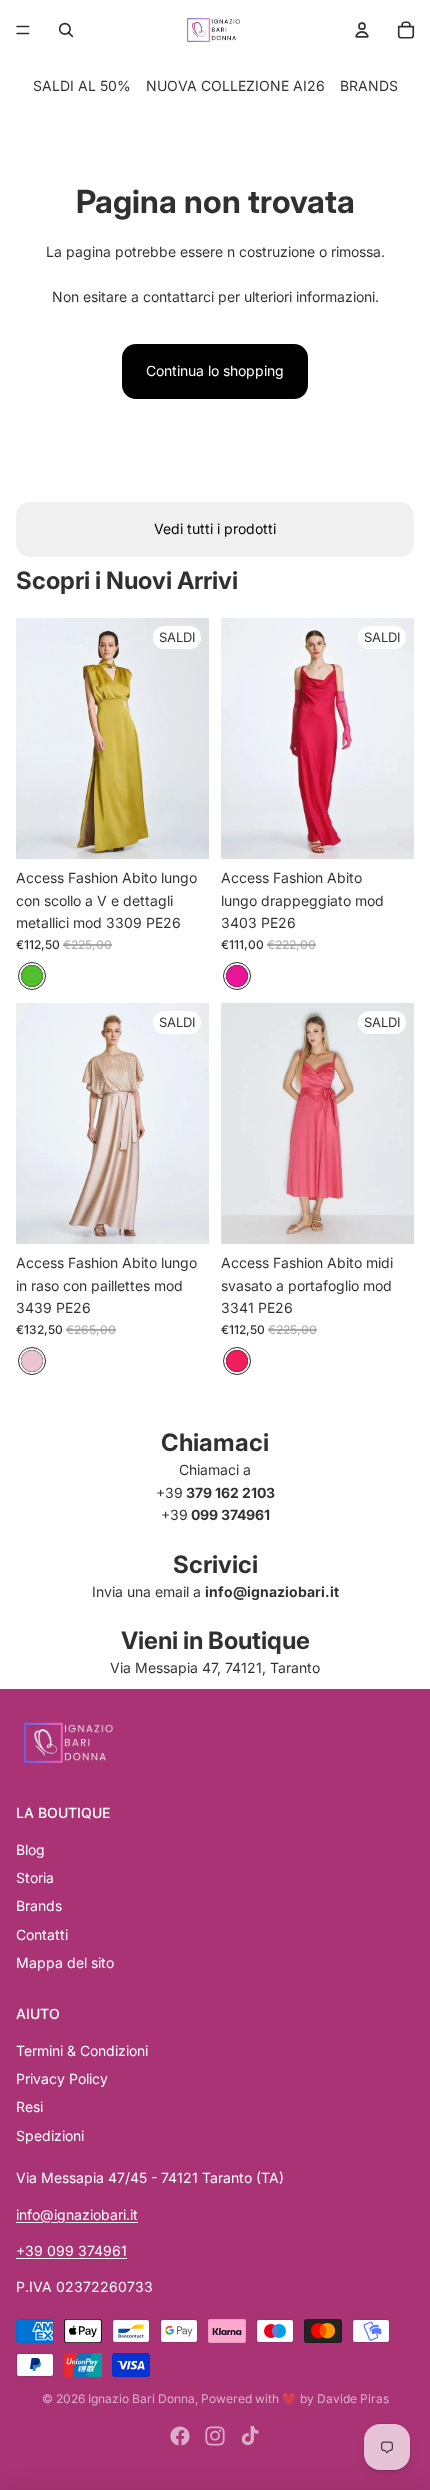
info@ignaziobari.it (77, 2214)
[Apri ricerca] (66, 30)
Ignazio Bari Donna (141, 2398)
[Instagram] (215, 2436)
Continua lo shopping (215, 370)
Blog (30, 1849)
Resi (29, 2106)
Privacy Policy (62, 2078)
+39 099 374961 (71, 2250)
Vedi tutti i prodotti (215, 528)
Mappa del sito (65, 1962)
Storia (35, 1877)
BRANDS (369, 85)
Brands (39, 1905)
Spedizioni (50, 2135)
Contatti (42, 1934)
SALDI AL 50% (82, 85)
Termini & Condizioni (82, 2050)
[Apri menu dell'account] (362, 30)
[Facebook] (180, 2436)
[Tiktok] (250, 2436)
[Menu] (23, 30)
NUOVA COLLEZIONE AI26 (235, 85)
